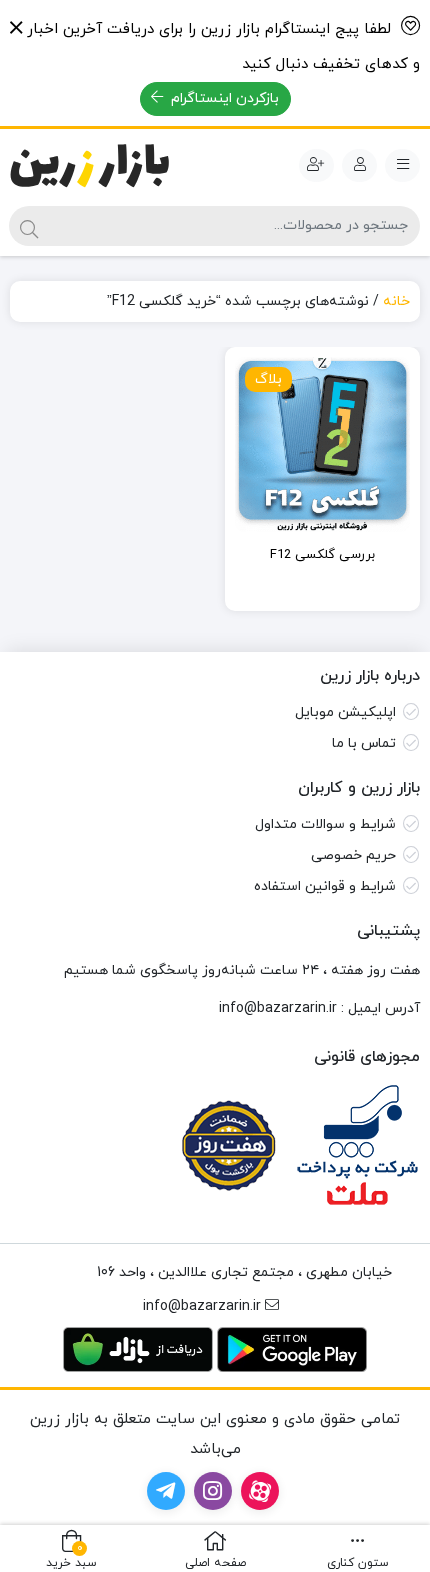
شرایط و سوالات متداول (325, 824)
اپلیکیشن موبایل (345, 712)
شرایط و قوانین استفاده (325, 886)
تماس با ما (364, 743)
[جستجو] (29, 226)
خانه (396, 301)
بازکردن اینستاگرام (223, 98)
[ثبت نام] (316, 166)
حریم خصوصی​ (353, 855)
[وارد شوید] (359, 166)
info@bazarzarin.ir (278, 1008)
